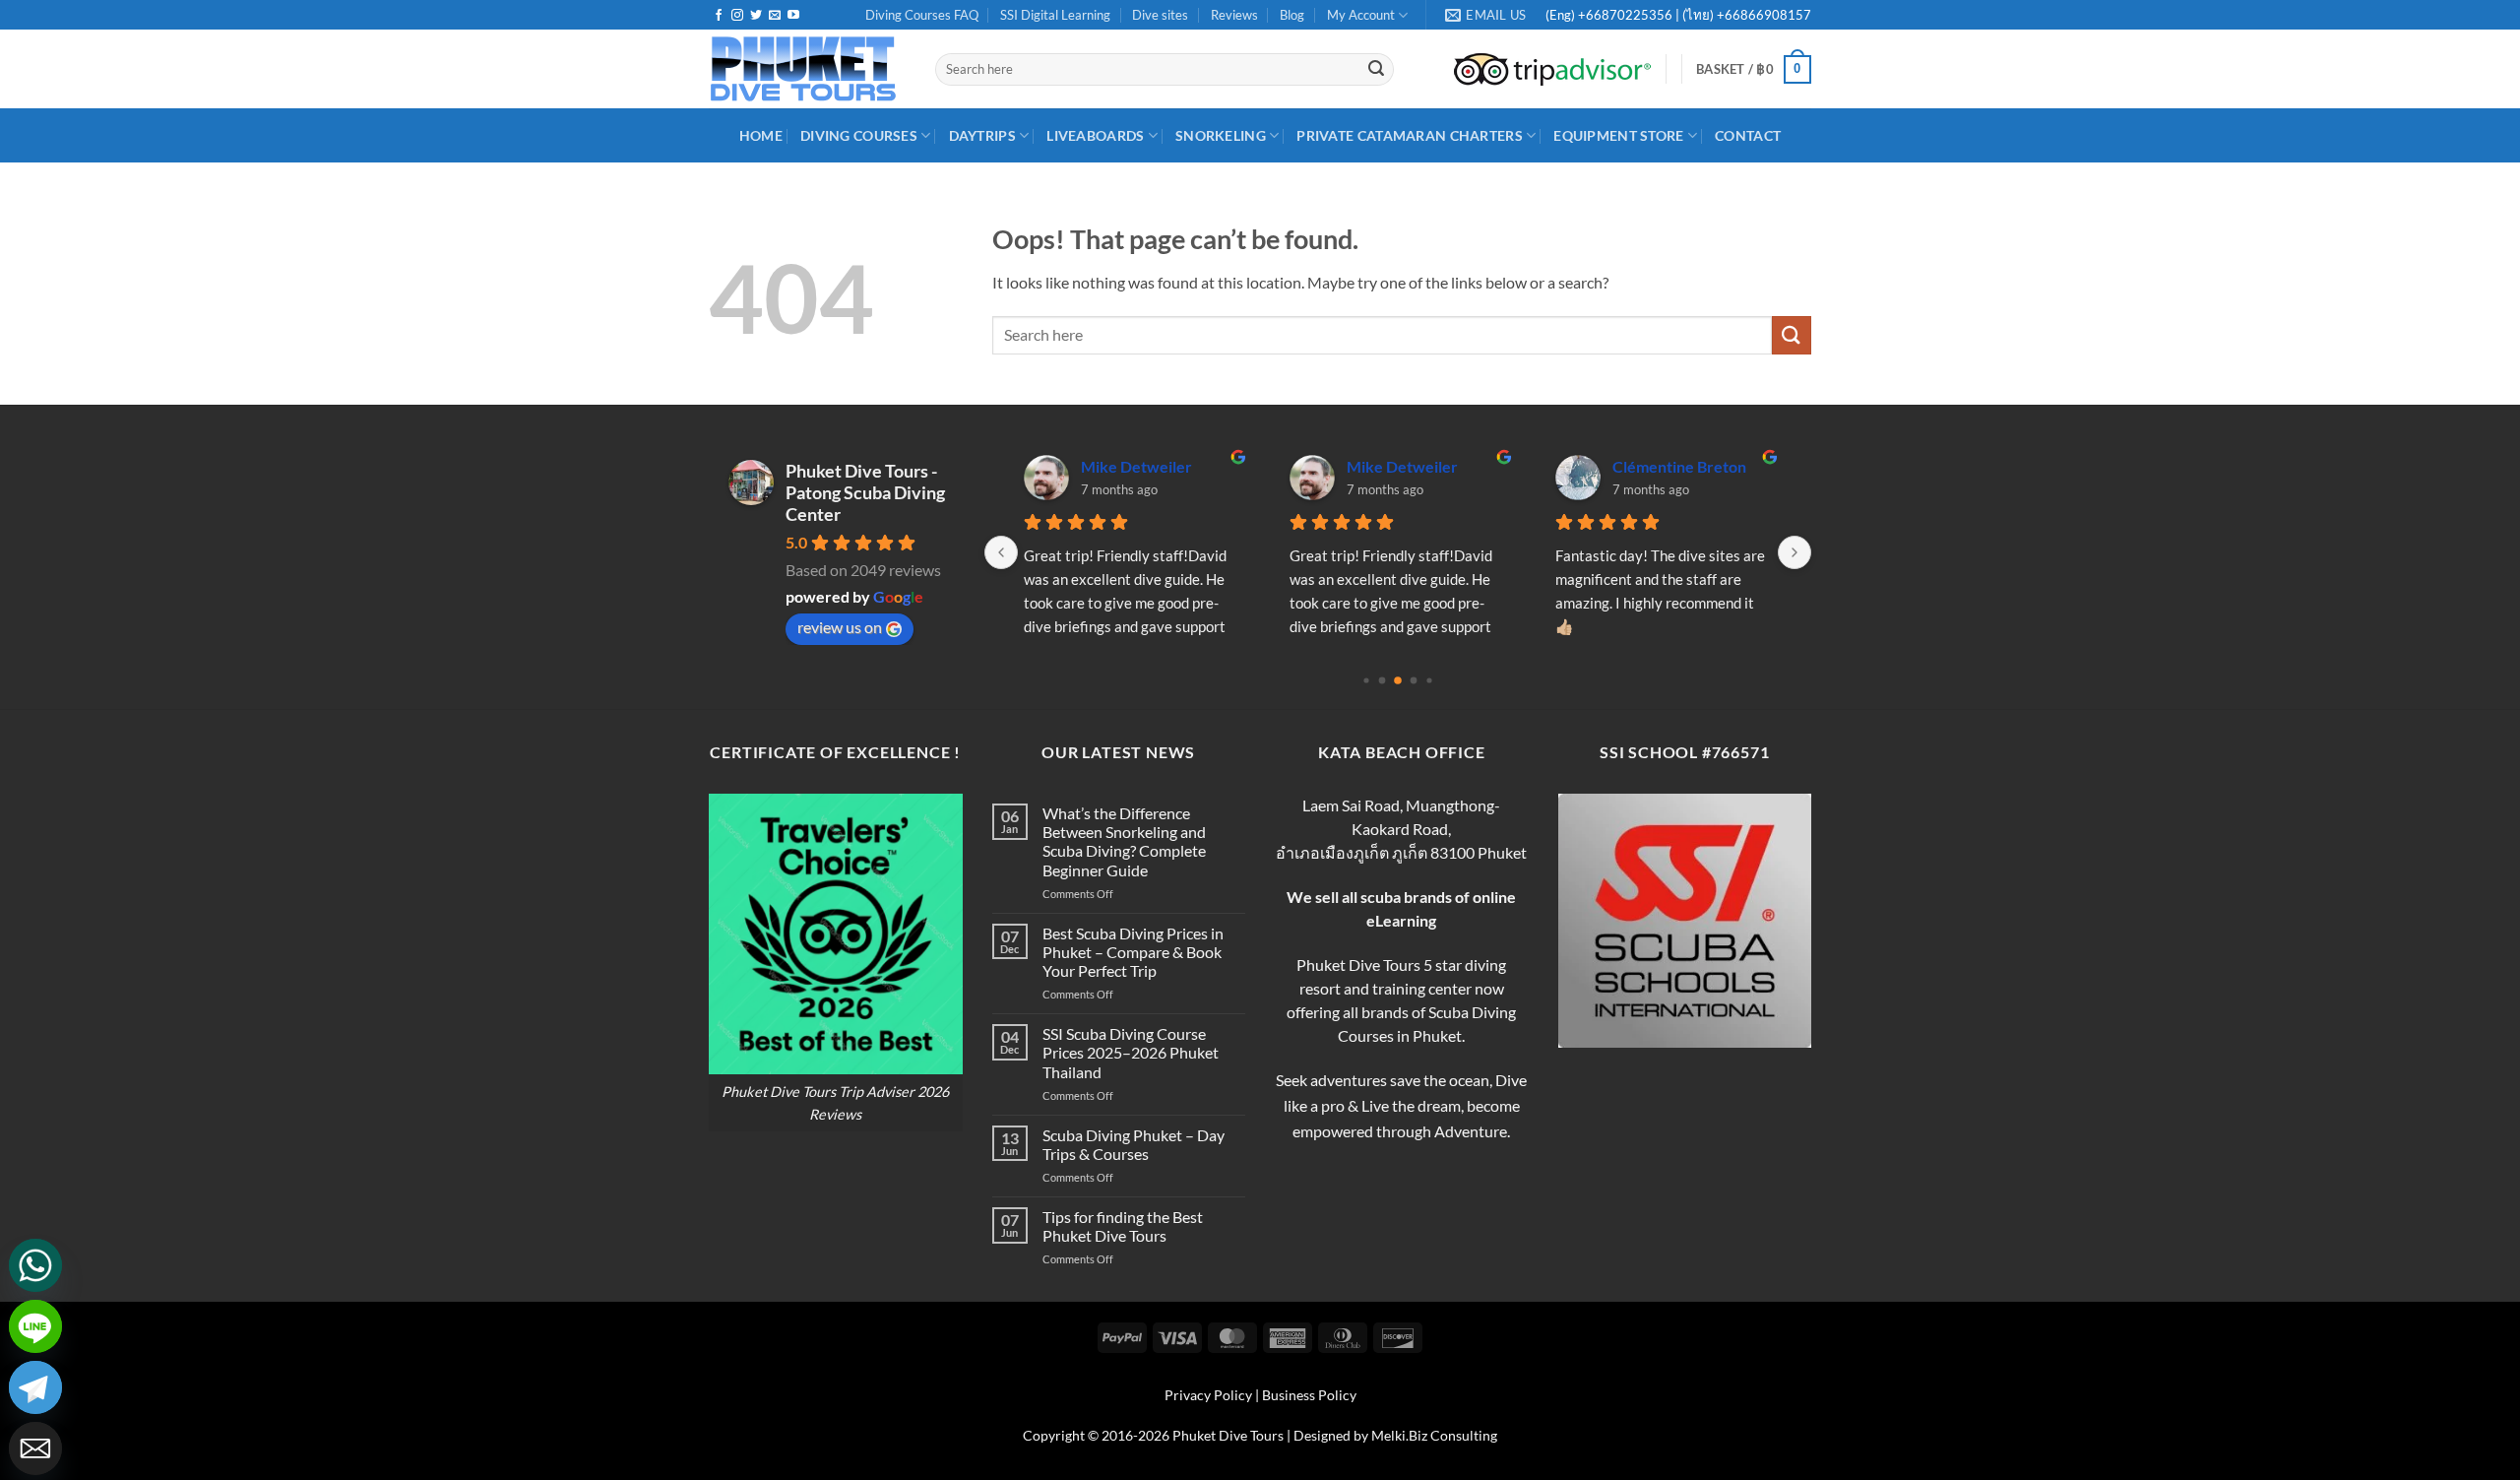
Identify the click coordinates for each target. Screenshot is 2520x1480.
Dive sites (1160, 15)
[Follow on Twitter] (756, 16)
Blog (1292, 15)
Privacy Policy (1208, 1395)
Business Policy (1309, 1395)
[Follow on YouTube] (793, 16)
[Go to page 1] (1383, 680)
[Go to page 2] (1398, 680)
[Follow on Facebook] (719, 16)
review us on (840, 627)
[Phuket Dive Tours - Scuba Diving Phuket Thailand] (807, 69)
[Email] (35, 1448)
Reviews (1234, 15)
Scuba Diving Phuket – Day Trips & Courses (1134, 1144)
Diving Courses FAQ (922, 15)
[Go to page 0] (1366, 680)
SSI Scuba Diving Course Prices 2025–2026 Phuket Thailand (1131, 1052)
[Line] (35, 1326)
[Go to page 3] (1414, 680)
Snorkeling (1221, 135)
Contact (1748, 135)
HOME (761, 135)
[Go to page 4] (1429, 680)
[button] (1754, 70)
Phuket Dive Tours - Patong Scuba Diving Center (865, 492)
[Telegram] (35, 1387)
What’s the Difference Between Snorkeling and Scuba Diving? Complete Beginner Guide (1124, 841)
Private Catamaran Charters (1410, 135)
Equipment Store (1618, 135)
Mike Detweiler (1136, 466)
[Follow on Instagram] (737, 16)
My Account (1361, 15)
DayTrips (982, 135)
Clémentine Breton (1679, 466)
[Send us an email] (775, 16)
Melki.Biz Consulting (1434, 1435)
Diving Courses (859, 135)
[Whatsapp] (35, 1265)
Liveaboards (1095, 135)
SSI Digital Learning (1055, 15)
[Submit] (1376, 70)
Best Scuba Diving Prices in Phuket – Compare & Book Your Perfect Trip (1133, 952)
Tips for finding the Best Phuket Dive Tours (1123, 1226)
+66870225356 (1627, 15)
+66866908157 (1763, 15)
